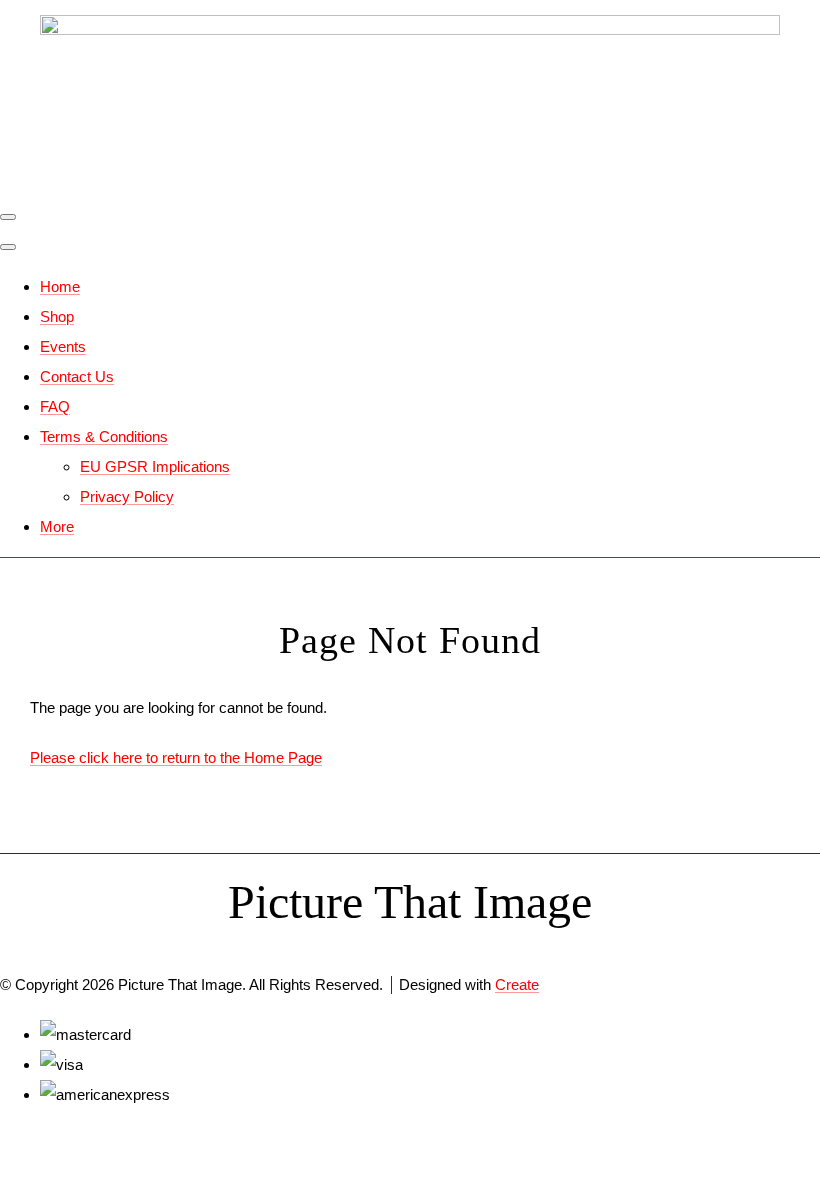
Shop (57, 316)
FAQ (55, 406)
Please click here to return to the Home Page (176, 757)
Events (63, 346)
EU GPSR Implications (155, 466)
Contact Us (77, 376)
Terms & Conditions (104, 436)
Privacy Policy (127, 496)
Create (517, 984)
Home (60, 286)
